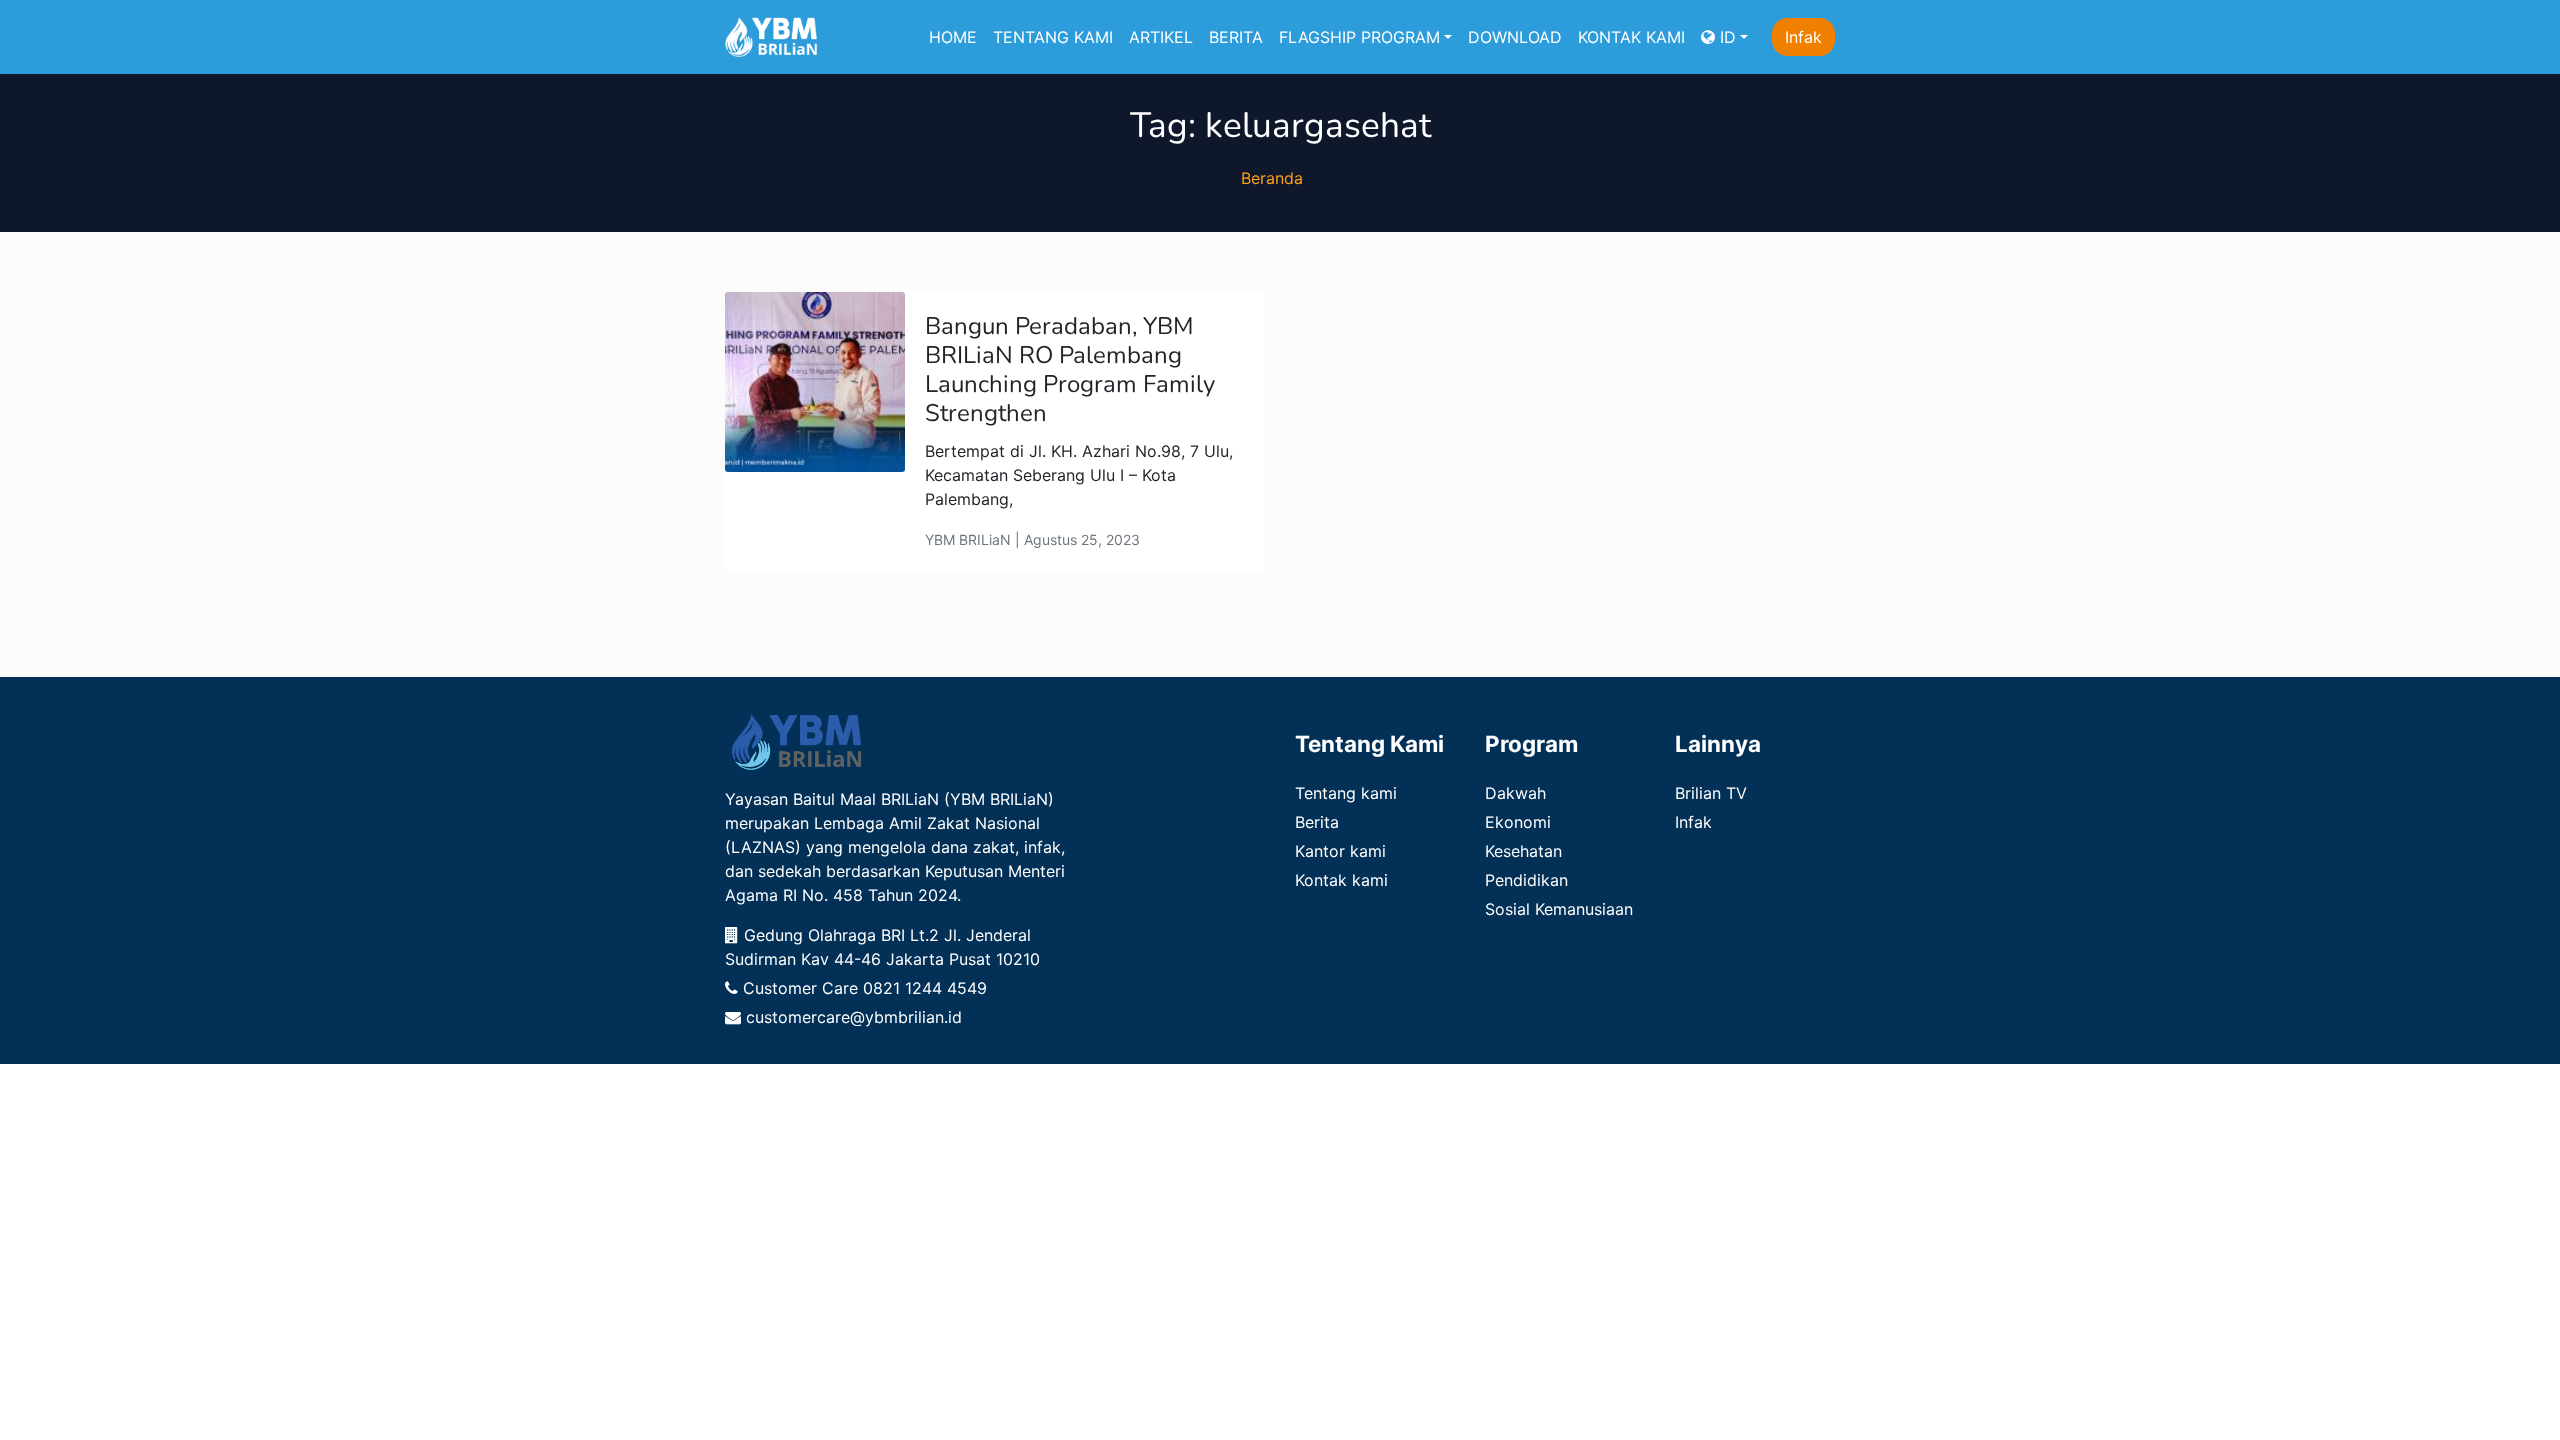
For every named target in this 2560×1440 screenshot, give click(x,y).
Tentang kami (1346, 793)
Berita (1317, 822)
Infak (1803, 37)
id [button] (1725, 37)
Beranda (1272, 178)
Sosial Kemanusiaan (1559, 909)
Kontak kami (1341, 880)
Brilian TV (1711, 793)
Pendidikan (1526, 880)
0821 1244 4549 (925, 988)
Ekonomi (1518, 822)
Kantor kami (1340, 851)
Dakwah (1515, 793)
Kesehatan (1523, 851)
